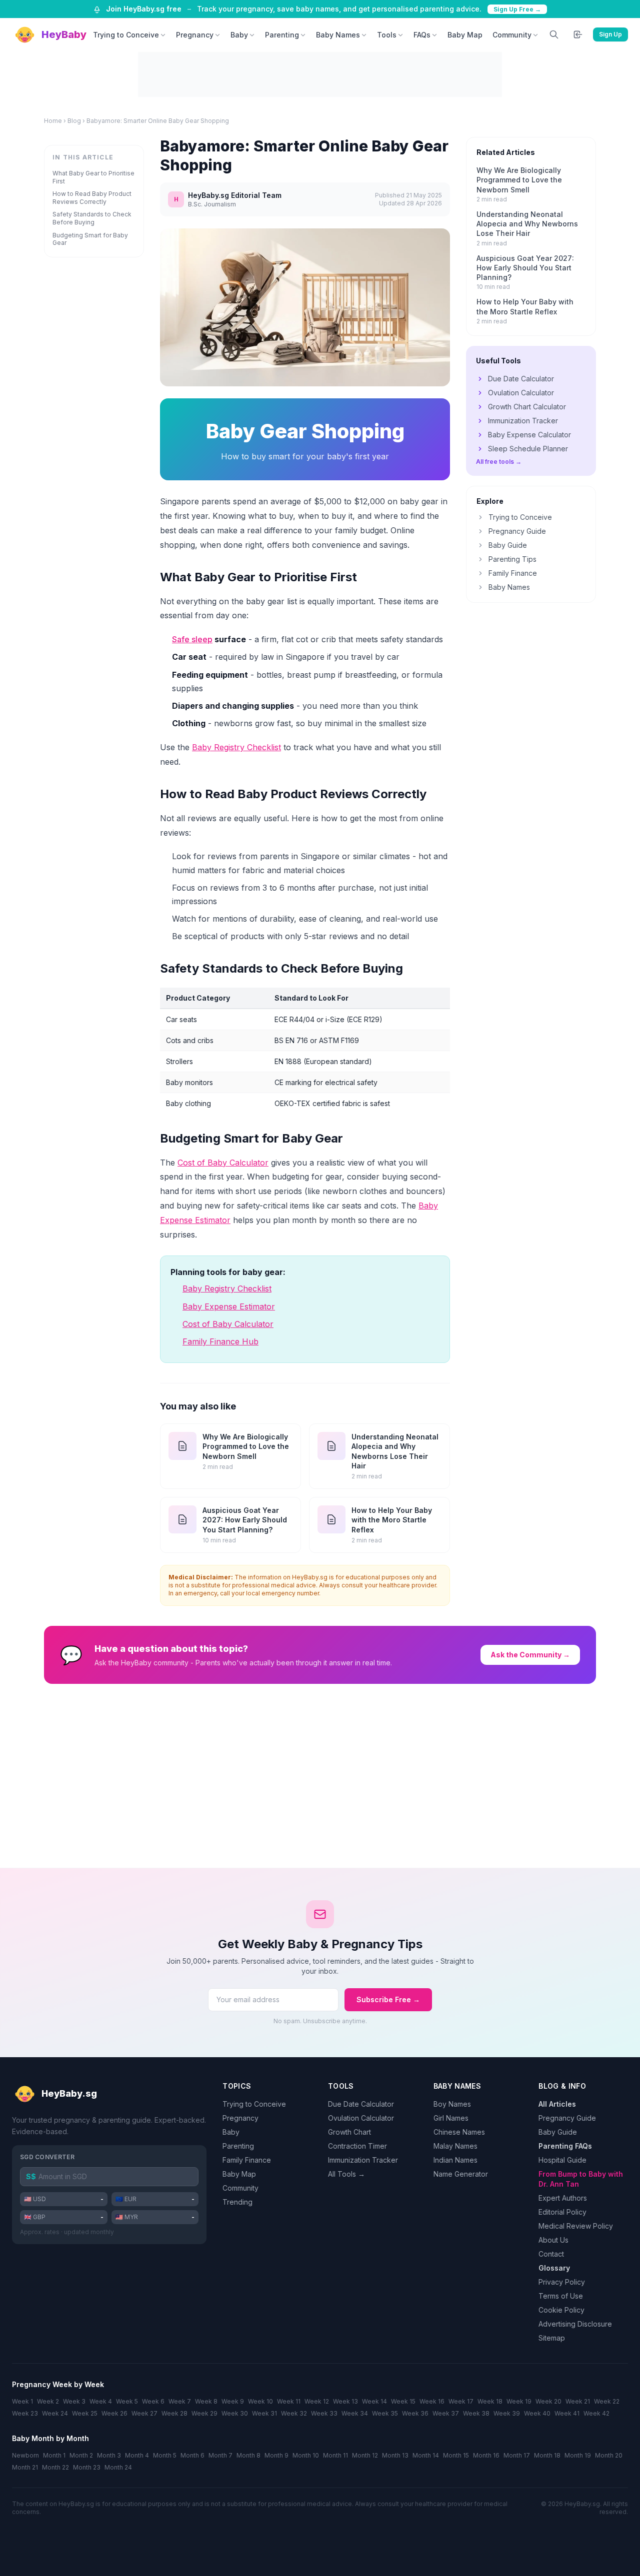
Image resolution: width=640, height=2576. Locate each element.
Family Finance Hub (220, 1341)
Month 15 (456, 2455)
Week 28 (174, 2413)
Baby (239, 35)
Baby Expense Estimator (229, 1306)
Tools (387, 35)
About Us (553, 2240)
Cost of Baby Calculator (223, 1163)
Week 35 (385, 2413)
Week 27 (144, 2413)
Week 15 (403, 2401)
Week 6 (153, 2401)
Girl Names (451, 2118)
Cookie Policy (561, 2310)
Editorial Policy (562, 2212)
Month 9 (276, 2455)
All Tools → (346, 2174)
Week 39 (507, 2413)
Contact (551, 2254)
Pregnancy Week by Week (58, 2384)
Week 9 (233, 2401)
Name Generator (461, 2174)
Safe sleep (192, 639)
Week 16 (432, 2401)
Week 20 (548, 2401)
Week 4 (101, 2401)
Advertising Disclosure (575, 2324)
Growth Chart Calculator (527, 407)
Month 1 (54, 2455)
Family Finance (513, 573)
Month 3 (109, 2455)
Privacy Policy (562, 2282)
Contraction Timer (357, 2146)
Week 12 (317, 2401)
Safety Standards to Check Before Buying (92, 218)
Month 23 (87, 2467)
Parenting (282, 35)
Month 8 (248, 2455)
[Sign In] (578, 34)
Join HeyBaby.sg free (144, 9)
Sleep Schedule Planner (528, 449)
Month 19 (578, 2455)
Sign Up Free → (517, 9)
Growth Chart (349, 2132)
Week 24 (55, 2413)
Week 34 (355, 2413)
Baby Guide (508, 545)
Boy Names (452, 2104)
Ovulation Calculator (521, 393)
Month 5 (165, 2455)
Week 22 (607, 2401)
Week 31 (264, 2413)
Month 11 (335, 2455)
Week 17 (461, 2401)
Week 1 (22, 2401)
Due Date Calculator (521, 379)
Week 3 (74, 2401)
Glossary (554, 2268)
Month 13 (395, 2455)
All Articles (557, 2104)
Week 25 (85, 2413)
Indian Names (455, 2160)
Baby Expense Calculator (529, 435)
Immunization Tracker (523, 421)
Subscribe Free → (388, 1999)
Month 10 (306, 2455)
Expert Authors (563, 2198)
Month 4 (137, 2455)
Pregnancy (195, 35)
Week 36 (415, 2413)
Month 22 (55, 2467)
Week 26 (114, 2413)
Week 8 (206, 2401)
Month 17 (517, 2455)
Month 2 (81, 2455)
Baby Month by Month (50, 2438)
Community (512, 35)
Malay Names (455, 2146)
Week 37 (446, 2413)
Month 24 (118, 2467)
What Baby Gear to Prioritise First (93, 177)
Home (53, 121)
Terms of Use (561, 2296)
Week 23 (25, 2413)
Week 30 (235, 2413)
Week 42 (596, 2413)
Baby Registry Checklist (236, 747)
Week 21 (578, 2401)
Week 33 (324, 2413)
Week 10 (260, 2401)
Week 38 (476, 2413)
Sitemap (552, 2338)
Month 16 (486, 2455)
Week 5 (127, 2401)
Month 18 (547, 2455)
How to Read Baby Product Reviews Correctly (92, 198)
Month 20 (609, 2455)
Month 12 (365, 2455)
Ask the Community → (530, 1655)
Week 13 (345, 2401)
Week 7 (180, 2401)
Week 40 (537, 2413)
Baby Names (338, 35)
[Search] (554, 34)
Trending (237, 2202)
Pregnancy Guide (517, 531)
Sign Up (610, 34)
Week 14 (374, 2401)
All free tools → (499, 462)
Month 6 (192, 2455)
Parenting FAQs (565, 2146)
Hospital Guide (562, 2160)
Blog (74, 121)
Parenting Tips (512, 559)
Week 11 (289, 2401)
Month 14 (426, 2455)
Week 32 (294, 2413)
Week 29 (204, 2413)
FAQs (422, 35)
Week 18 (490, 2401)
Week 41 (567, 2413)
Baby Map (465, 35)
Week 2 (48, 2401)
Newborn (25, 2455)
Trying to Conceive (126, 35)
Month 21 (25, 2467)
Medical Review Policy (576, 2226)
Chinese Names (459, 2132)
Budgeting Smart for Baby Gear (90, 239)
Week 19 (519, 2401)
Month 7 (220, 2455)
